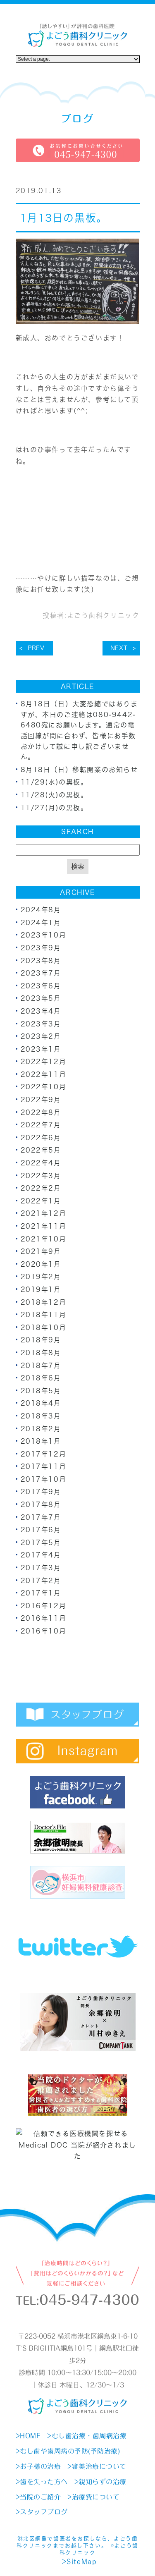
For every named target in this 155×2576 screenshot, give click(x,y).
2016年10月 (44, 1631)
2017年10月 (44, 1479)
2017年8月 (41, 1504)
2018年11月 (44, 1315)
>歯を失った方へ (42, 2482)
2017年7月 (41, 1517)
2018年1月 (41, 1441)
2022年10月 (44, 1087)
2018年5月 (41, 1391)
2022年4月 (41, 1163)
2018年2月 (41, 1429)
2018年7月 (41, 1366)
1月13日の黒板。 (64, 218)
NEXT (119, 648)
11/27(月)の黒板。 (54, 808)
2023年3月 (41, 1024)
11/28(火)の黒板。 (54, 795)
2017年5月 (41, 1543)
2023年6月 (41, 986)
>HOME (28, 2436)
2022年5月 (41, 1150)
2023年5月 (41, 998)
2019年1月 (41, 1289)
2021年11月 (44, 1226)
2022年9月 (41, 1100)
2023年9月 (41, 948)
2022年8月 (41, 1112)
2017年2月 (41, 1581)
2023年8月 (41, 961)
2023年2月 (41, 1036)
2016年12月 (44, 1606)
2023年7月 (41, 973)
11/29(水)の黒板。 (54, 782)
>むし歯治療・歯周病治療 (87, 2436)
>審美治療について (97, 2466)
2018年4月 (41, 1403)
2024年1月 (41, 923)
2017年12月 (44, 1454)
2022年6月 (41, 1138)
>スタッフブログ (42, 2512)
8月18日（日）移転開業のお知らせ (79, 770)
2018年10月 (44, 1327)
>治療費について (93, 2497)
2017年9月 (41, 1492)
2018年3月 (41, 1416)
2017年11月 (44, 1466)
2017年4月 (41, 1555)
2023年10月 (44, 935)
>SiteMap (79, 2562)
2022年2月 (41, 1188)
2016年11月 (44, 1618)
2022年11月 (44, 1074)
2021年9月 (41, 1251)
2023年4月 (41, 1011)
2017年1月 (41, 1593)
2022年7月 (41, 1125)
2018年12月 (44, 1302)
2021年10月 (44, 1239)
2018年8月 (41, 1353)
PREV (36, 648)
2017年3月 (41, 1568)
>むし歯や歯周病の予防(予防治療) (68, 2451)
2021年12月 (44, 1213)
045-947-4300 (89, 2300)
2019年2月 (41, 1277)
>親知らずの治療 (100, 2482)
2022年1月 (41, 1201)
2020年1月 (41, 1264)
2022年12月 (44, 1062)
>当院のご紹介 (38, 2497)
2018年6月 (41, 1378)
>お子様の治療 (38, 2466)
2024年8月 (41, 910)
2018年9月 (41, 1340)
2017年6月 (41, 1530)
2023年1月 (41, 1049)
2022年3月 (41, 1176)
